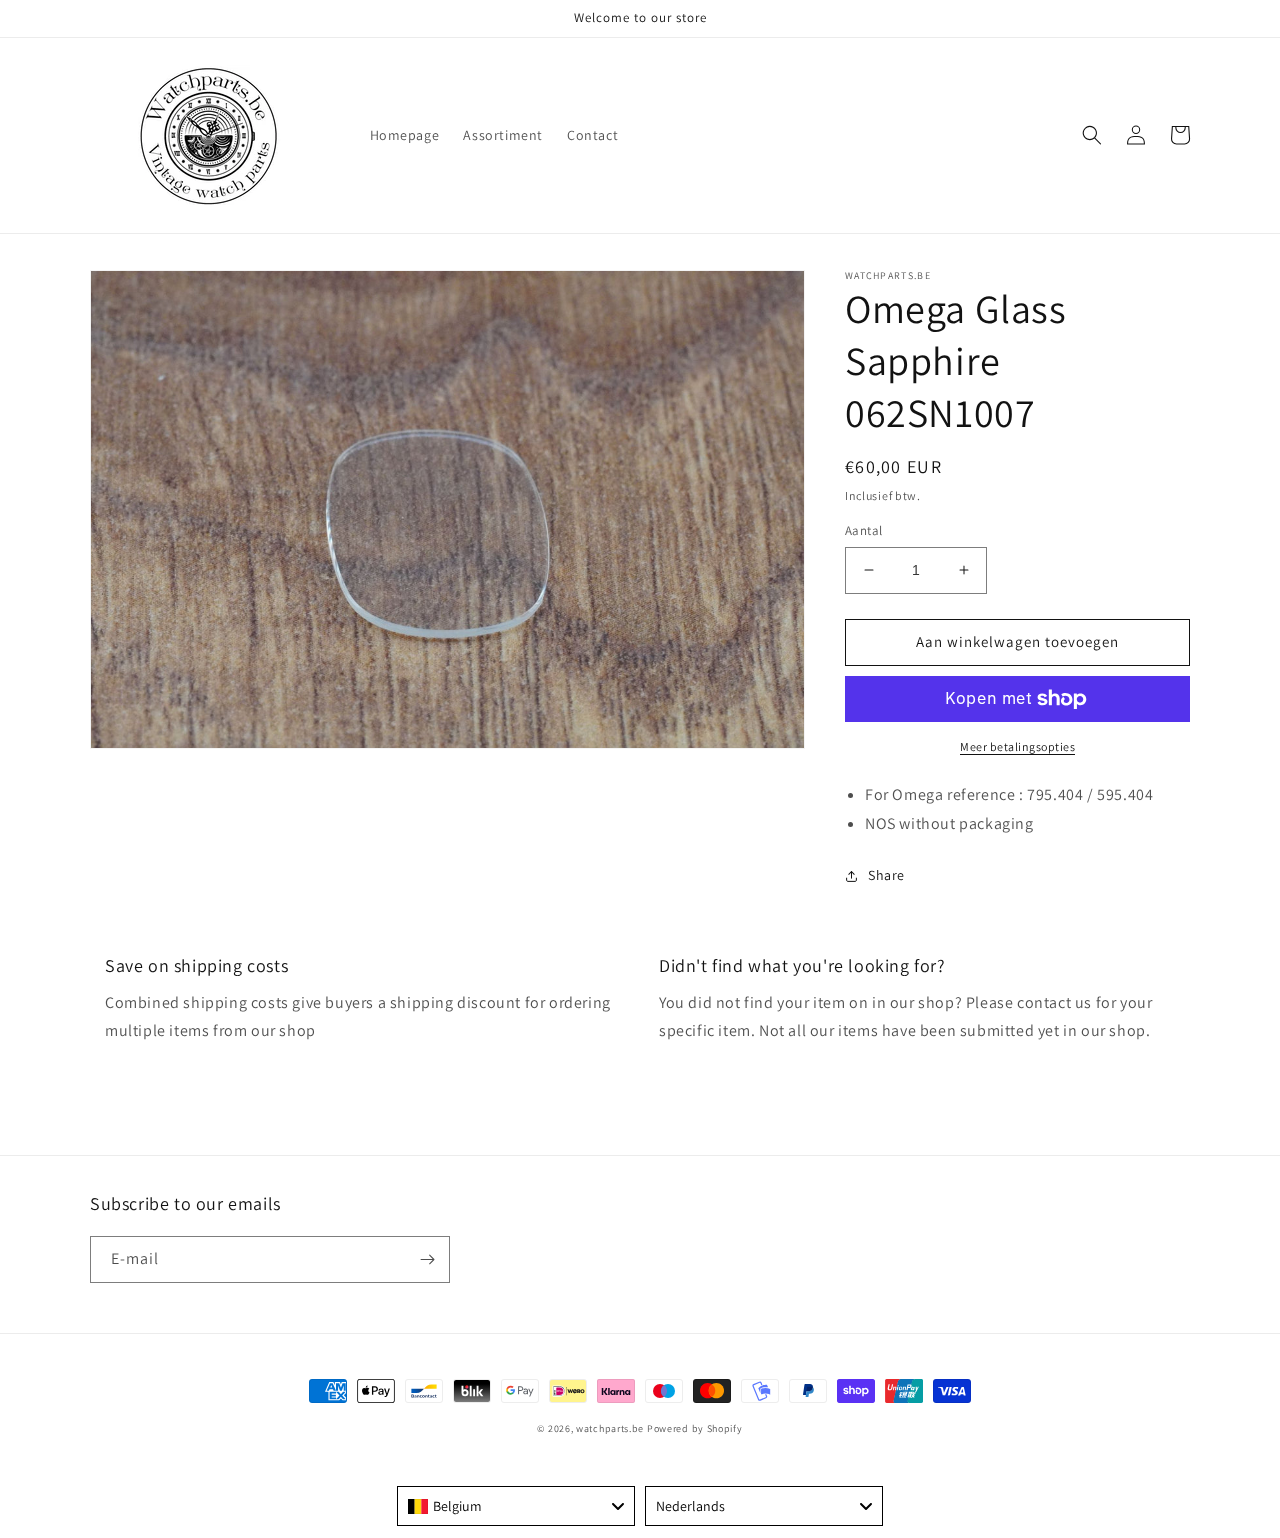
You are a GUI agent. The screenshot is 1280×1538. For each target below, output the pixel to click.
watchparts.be (610, 1428)
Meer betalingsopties (1017, 746)
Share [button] (886, 875)
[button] (1092, 135)
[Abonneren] (427, 1259)
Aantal (863, 530)
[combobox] (516, 1506)
